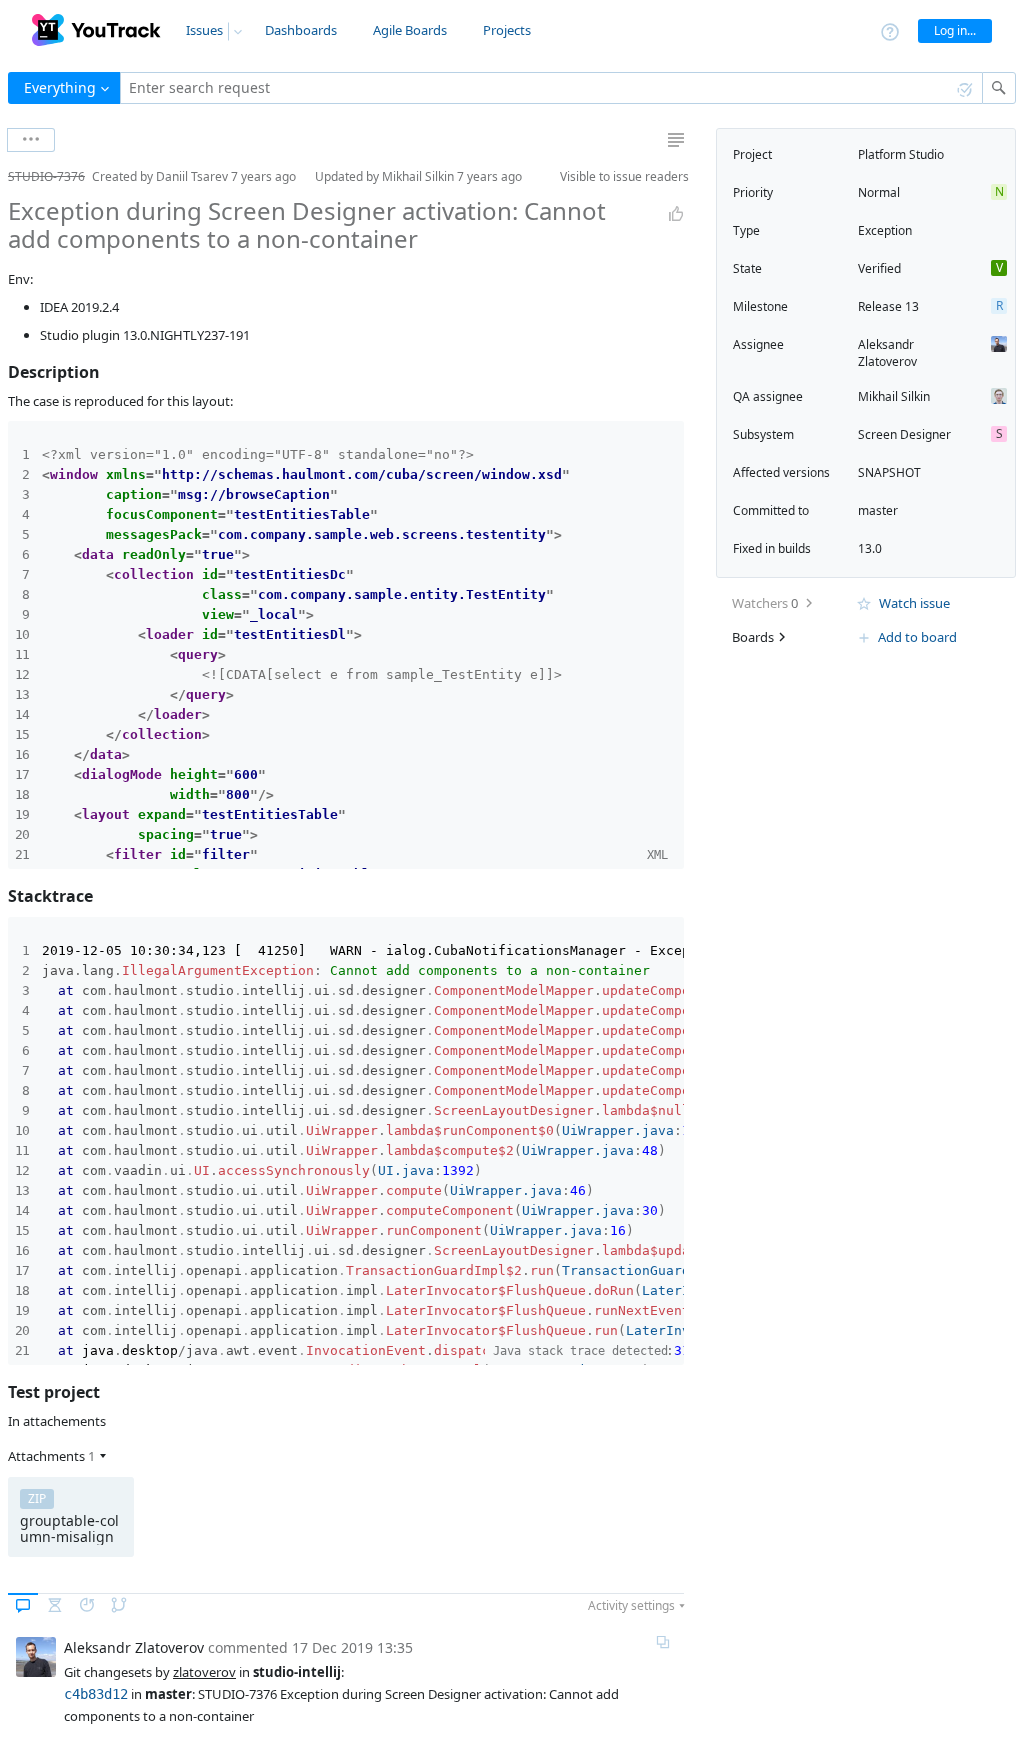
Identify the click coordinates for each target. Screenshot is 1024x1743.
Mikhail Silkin (894, 396)
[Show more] (31, 140)
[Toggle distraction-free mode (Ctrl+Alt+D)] (676, 140)
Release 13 (888, 306)
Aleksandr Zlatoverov (887, 353)
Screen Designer (904, 434)
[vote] (676, 214)
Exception (885, 230)
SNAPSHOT (889, 472)
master (878, 510)
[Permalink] (663, 1642)
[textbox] (551, 88)
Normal (879, 192)
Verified (879, 268)
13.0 (870, 548)
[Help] (890, 30)
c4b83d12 (96, 1694)
